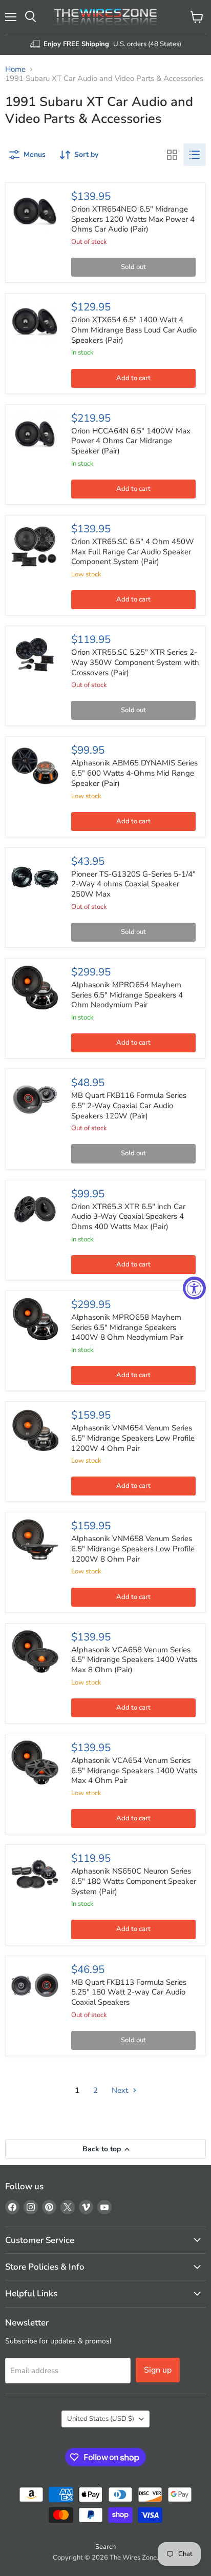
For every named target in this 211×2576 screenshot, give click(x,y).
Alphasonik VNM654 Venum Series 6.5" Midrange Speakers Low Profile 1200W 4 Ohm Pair (133, 1438)
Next (121, 2090)
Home (15, 69)
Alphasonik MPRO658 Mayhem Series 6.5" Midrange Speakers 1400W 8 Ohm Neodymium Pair (127, 1327)
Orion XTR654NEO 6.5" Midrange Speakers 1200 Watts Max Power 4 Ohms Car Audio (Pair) (133, 219)
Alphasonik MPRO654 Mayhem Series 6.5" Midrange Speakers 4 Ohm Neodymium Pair (127, 995)
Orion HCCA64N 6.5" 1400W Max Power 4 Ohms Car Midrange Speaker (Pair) (131, 441)
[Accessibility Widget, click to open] (194, 1288)
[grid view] (172, 155)
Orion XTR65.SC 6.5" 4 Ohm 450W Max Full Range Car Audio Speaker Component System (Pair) (133, 552)
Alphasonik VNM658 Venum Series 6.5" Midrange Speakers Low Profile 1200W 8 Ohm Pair (133, 1549)
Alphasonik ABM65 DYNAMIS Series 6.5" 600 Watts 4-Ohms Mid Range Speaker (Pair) (134, 773)
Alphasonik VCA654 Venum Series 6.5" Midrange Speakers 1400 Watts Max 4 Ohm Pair (134, 1770)
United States (101, 2419)
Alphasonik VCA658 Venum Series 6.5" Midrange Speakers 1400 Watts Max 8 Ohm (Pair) (134, 1660)
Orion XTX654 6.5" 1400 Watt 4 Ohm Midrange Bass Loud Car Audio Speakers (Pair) (134, 330)
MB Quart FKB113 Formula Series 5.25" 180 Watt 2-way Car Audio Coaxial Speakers (129, 1992)
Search (105, 2547)
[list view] (195, 155)
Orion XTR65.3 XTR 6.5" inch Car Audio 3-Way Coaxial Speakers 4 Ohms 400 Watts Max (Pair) (128, 1217)
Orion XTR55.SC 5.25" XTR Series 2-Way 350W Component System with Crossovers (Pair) (135, 662)
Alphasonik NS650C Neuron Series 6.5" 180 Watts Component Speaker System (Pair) (134, 1881)
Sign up (158, 2370)
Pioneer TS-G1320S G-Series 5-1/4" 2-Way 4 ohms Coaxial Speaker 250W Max (133, 884)
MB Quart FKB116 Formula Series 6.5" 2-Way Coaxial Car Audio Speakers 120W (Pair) (129, 1105)
